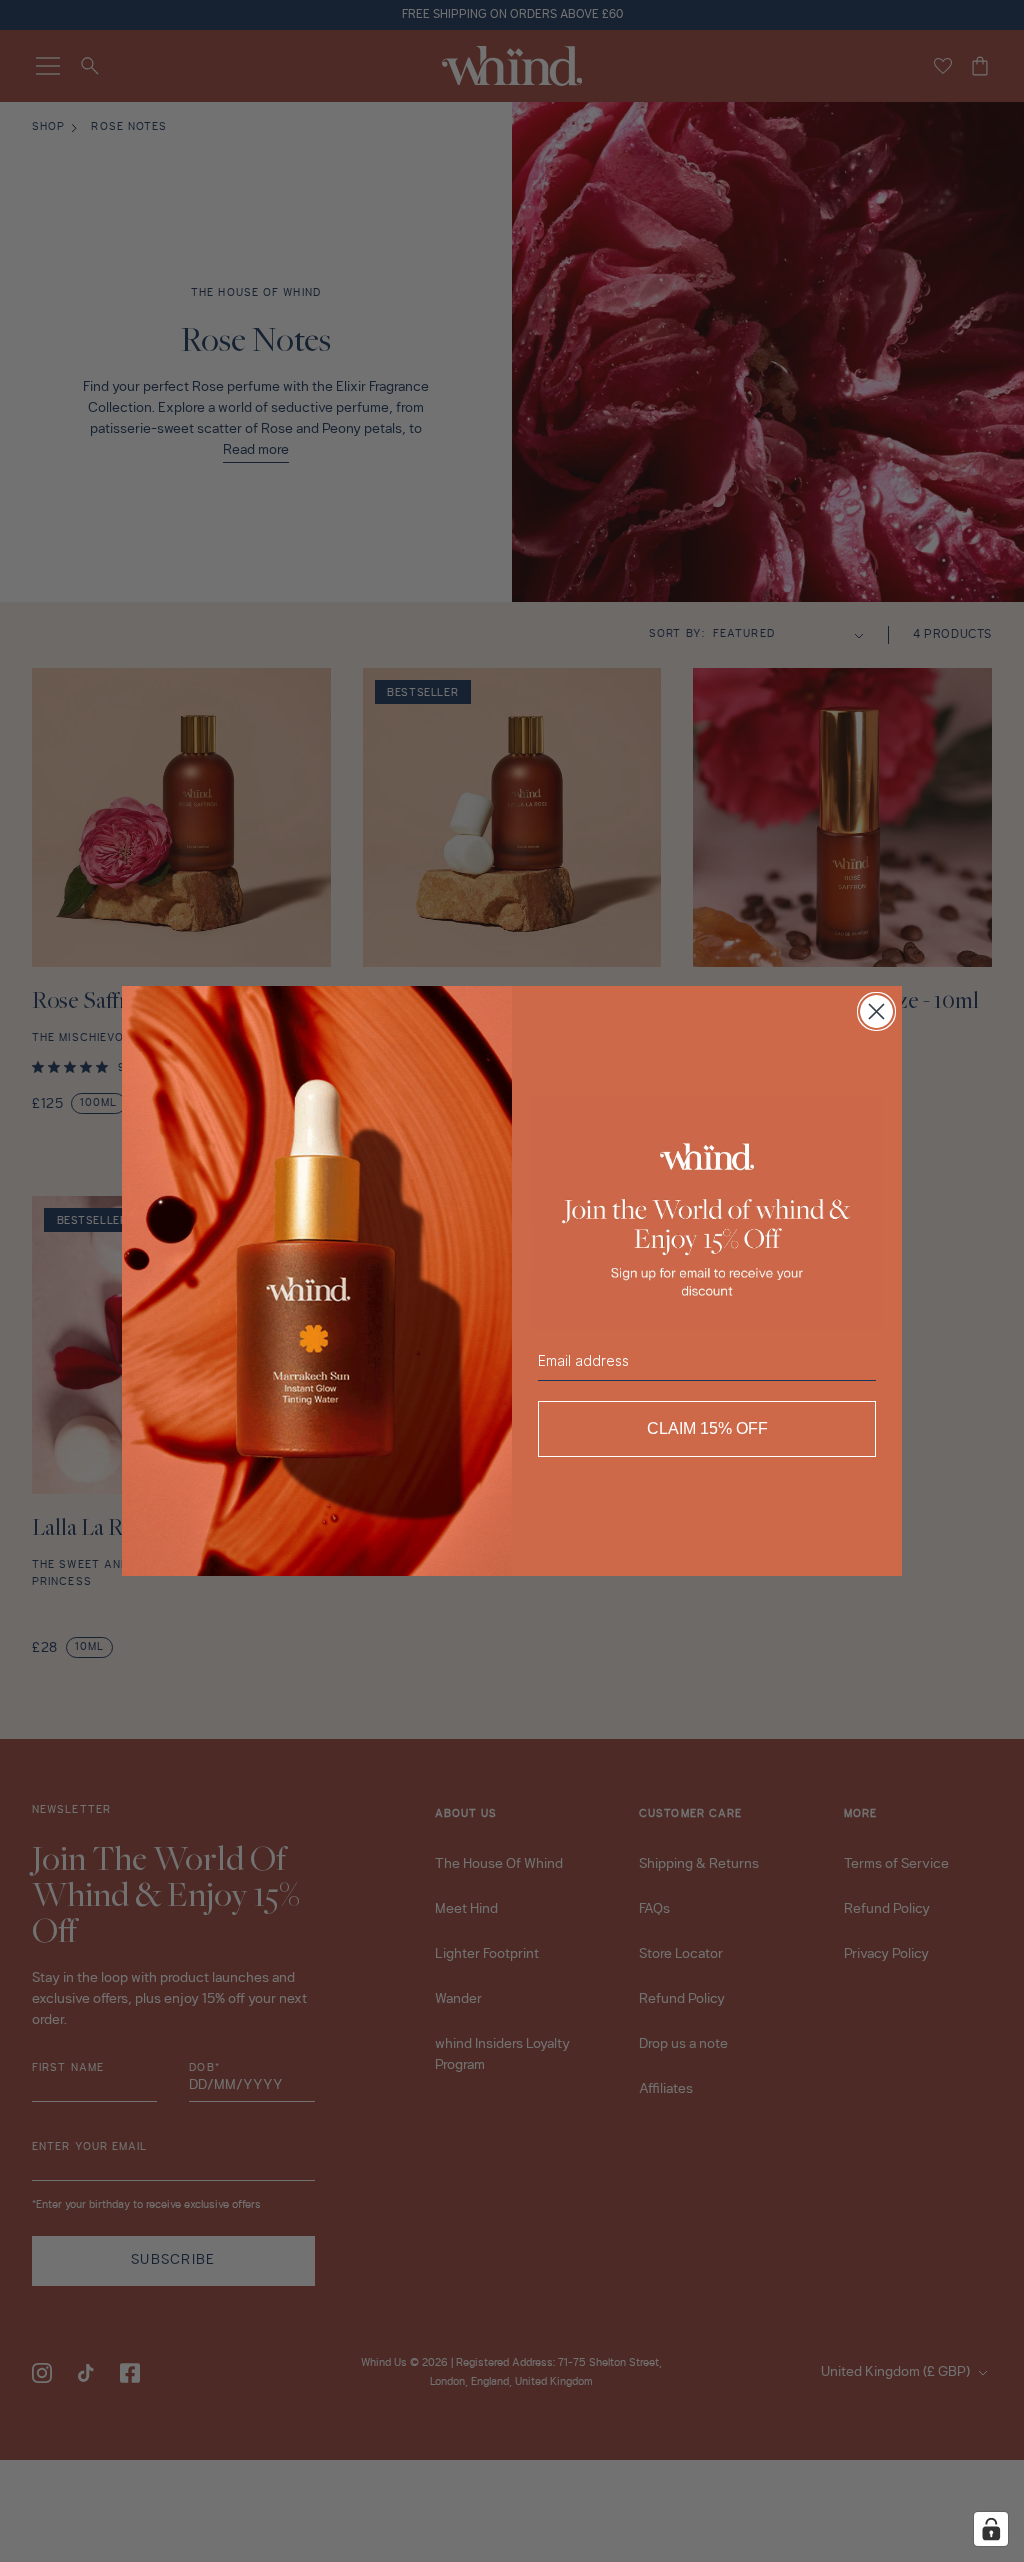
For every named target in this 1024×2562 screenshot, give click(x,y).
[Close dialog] (876, 1011)
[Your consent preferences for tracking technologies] (991, 2529)
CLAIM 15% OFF (707, 1428)
